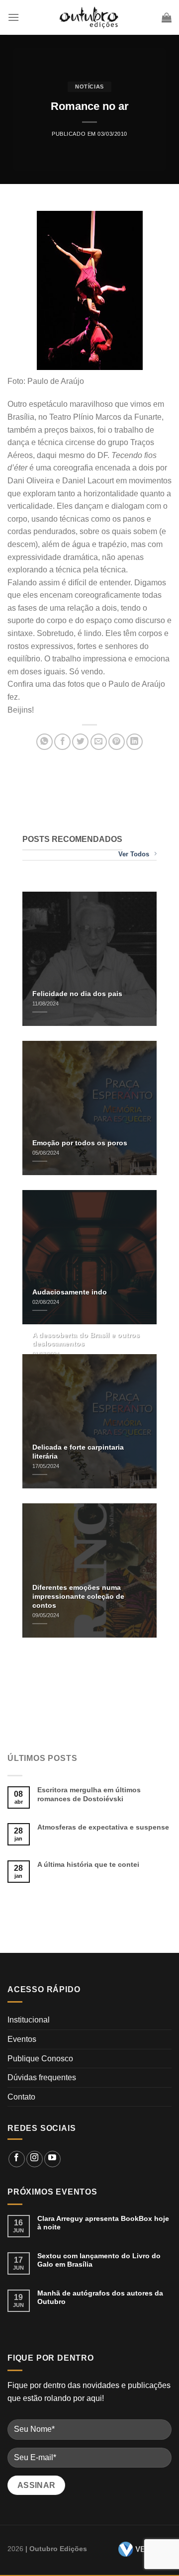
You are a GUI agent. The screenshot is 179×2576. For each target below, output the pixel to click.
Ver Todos (134, 854)
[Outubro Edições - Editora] (89, 17)
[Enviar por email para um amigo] (99, 742)
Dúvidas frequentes (42, 2077)
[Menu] (13, 17)
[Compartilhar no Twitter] (80, 742)
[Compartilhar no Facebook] (62, 742)
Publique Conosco (40, 2059)
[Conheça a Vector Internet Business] (141, 2549)
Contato (21, 2097)
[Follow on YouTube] (52, 2159)
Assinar (37, 2485)
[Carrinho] (167, 17)
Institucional (29, 2020)
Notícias (89, 87)
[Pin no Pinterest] (117, 742)
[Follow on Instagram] (35, 2159)
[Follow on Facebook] (17, 2159)
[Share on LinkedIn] (134, 742)
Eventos (22, 2039)
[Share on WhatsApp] (45, 742)
